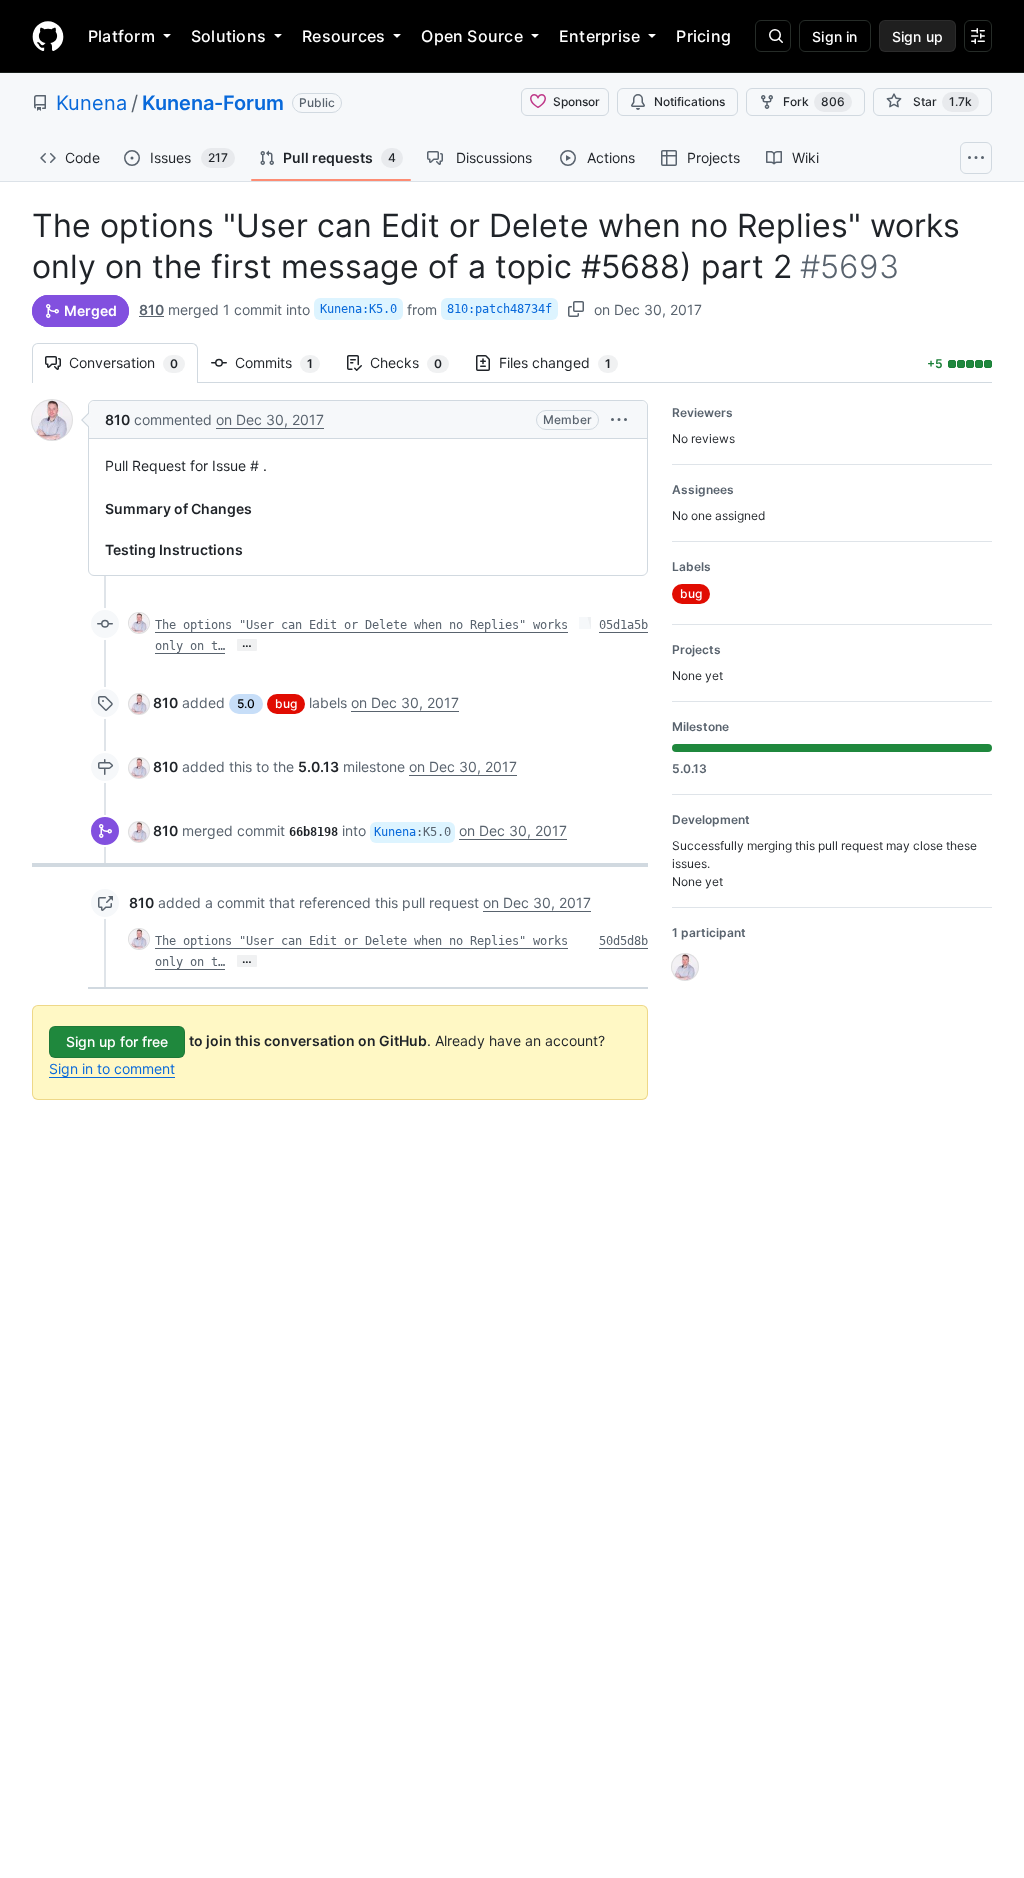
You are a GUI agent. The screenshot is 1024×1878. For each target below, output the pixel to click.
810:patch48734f (499, 309)
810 (151, 309)
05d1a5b (623, 625)
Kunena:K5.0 (358, 309)
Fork (814, 101)
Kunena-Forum (213, 103)
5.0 (246, 703)
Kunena (91, 103)
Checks (416, 362)
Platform (121, 36)
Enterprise (599, 36)
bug (286, 703)
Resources (343, 36)
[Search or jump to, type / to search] (773, 36)
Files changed (565, 362)
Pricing (703, 36)
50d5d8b (623, 941)
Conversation (133, 362)
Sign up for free (117, 1041)
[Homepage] (48, 36)
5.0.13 (318, 766)
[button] (619, 419)
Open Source (472, 36)
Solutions (228, 36)
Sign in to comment (112, 1068)
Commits (284, 362)
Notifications (689, 101)
